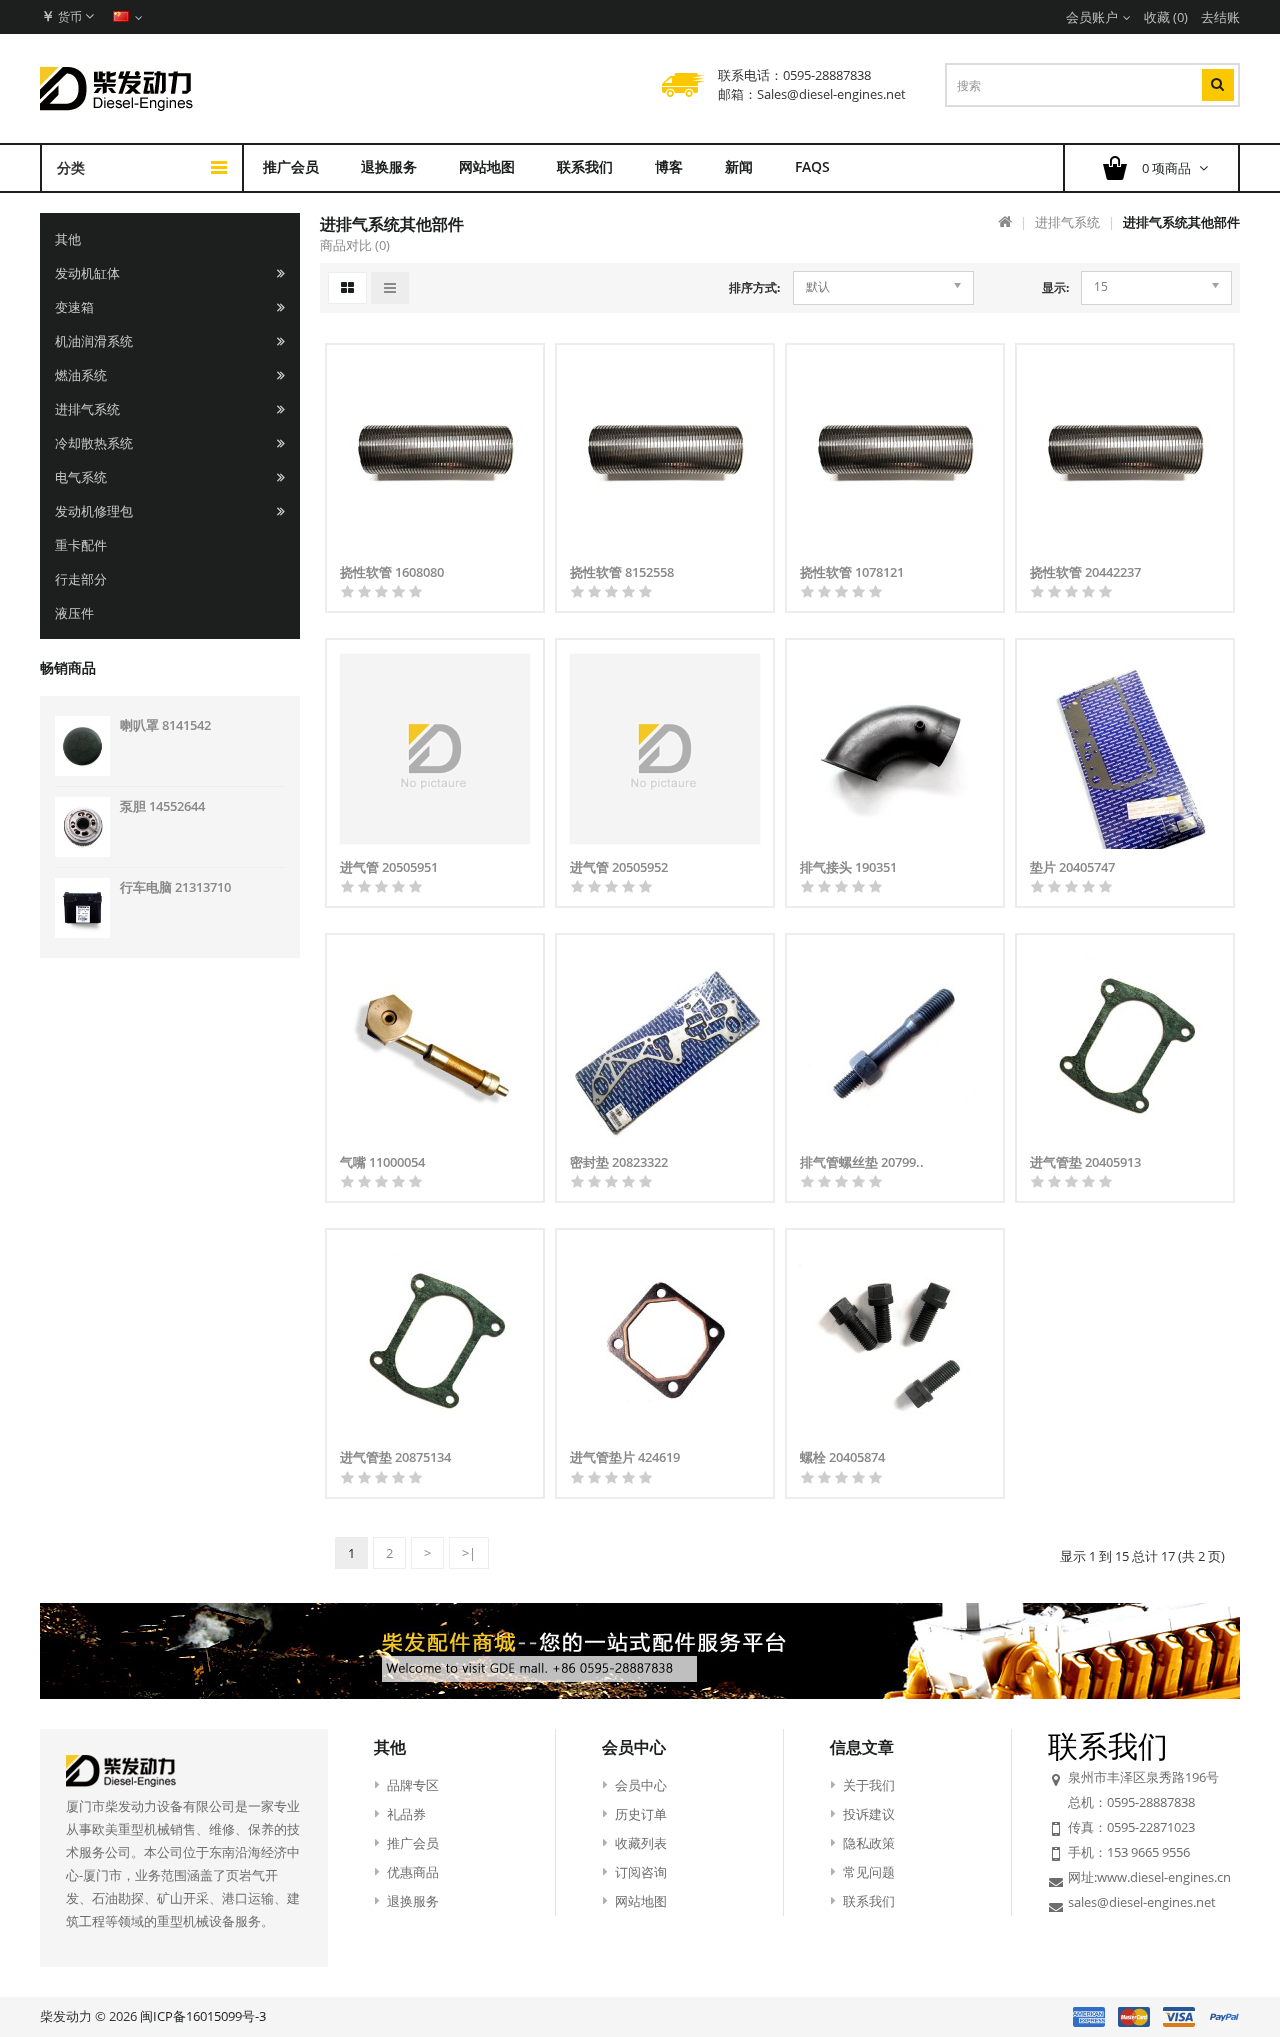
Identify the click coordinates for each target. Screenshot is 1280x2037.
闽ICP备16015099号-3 (203, 2016)
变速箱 (74, 307)
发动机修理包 (94, 511)
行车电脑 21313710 (175, 887)
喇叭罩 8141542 (165, 725)
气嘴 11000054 (382, 1162)
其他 (68, 239)
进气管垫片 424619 (625, 1457)
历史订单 (641, 1814)
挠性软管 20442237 (1085, 572)
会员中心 (641, 1785)
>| (469, 1553)
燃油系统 (81, 375)
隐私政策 (869, 1843)
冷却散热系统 (94, 443)
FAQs (812, 166)
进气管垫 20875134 (395, 1457)
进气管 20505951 (389, 867)
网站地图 (487, 166)
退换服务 (389, 166)
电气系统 (81, 477)
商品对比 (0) (355, 245)
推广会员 (291, 166)
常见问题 (869, 1872)
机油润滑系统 (94, 341)
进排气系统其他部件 (1181, 222)
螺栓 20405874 (842, 1457)
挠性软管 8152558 (622, 572)
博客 (669, 166)
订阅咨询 (641, 1872)
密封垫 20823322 (619, 1162)
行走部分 (81, 579)
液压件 (74, 613)
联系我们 (585, 166)
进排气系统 (87, 409)
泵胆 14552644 (162, 806)
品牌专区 (413, 1785)
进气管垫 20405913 (1085, 1162)
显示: (1055, 287)
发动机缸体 (87, 273)
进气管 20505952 (619, 867)
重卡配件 (81, 545)
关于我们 (869, 1785)
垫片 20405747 (1072, 867)
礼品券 (406, 1814)
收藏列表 (641, 1843)
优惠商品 (413, 1872)
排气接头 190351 (848, 867)
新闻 (739, 166)
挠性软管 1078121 (852, 572)
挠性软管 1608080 (392, 572)
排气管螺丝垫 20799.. (862, 1162)
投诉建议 (869, 1814)
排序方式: (754, 287)
